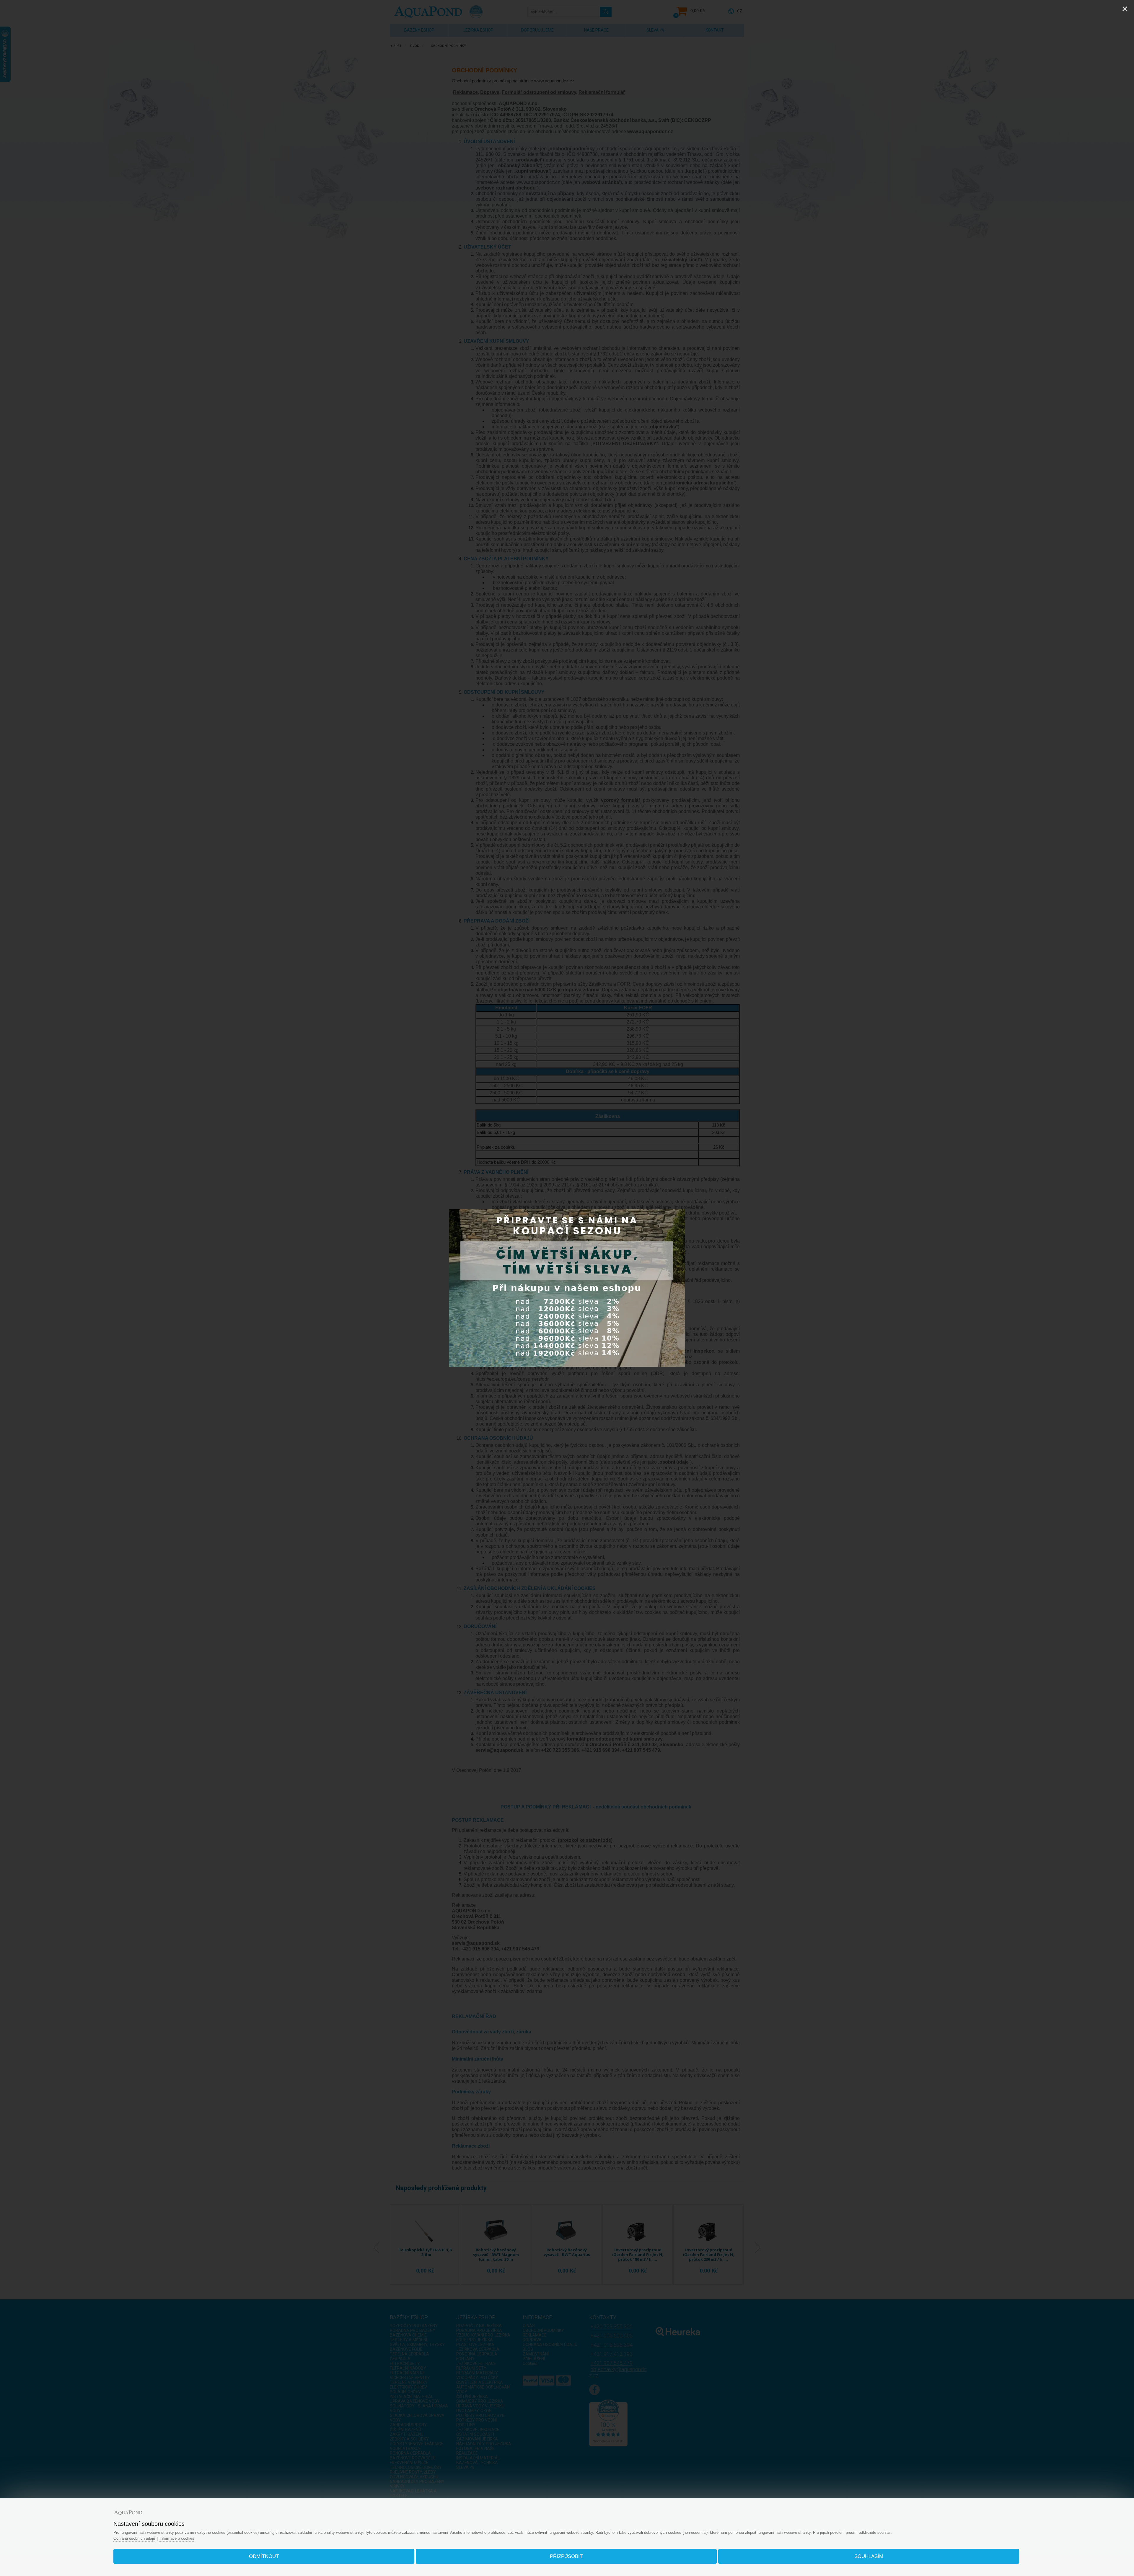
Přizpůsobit (566, 2556)
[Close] (1125, 9)
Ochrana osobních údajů (134, 2538)
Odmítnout (264, 2556)
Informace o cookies (177, 2538)
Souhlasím (869, 2556)
